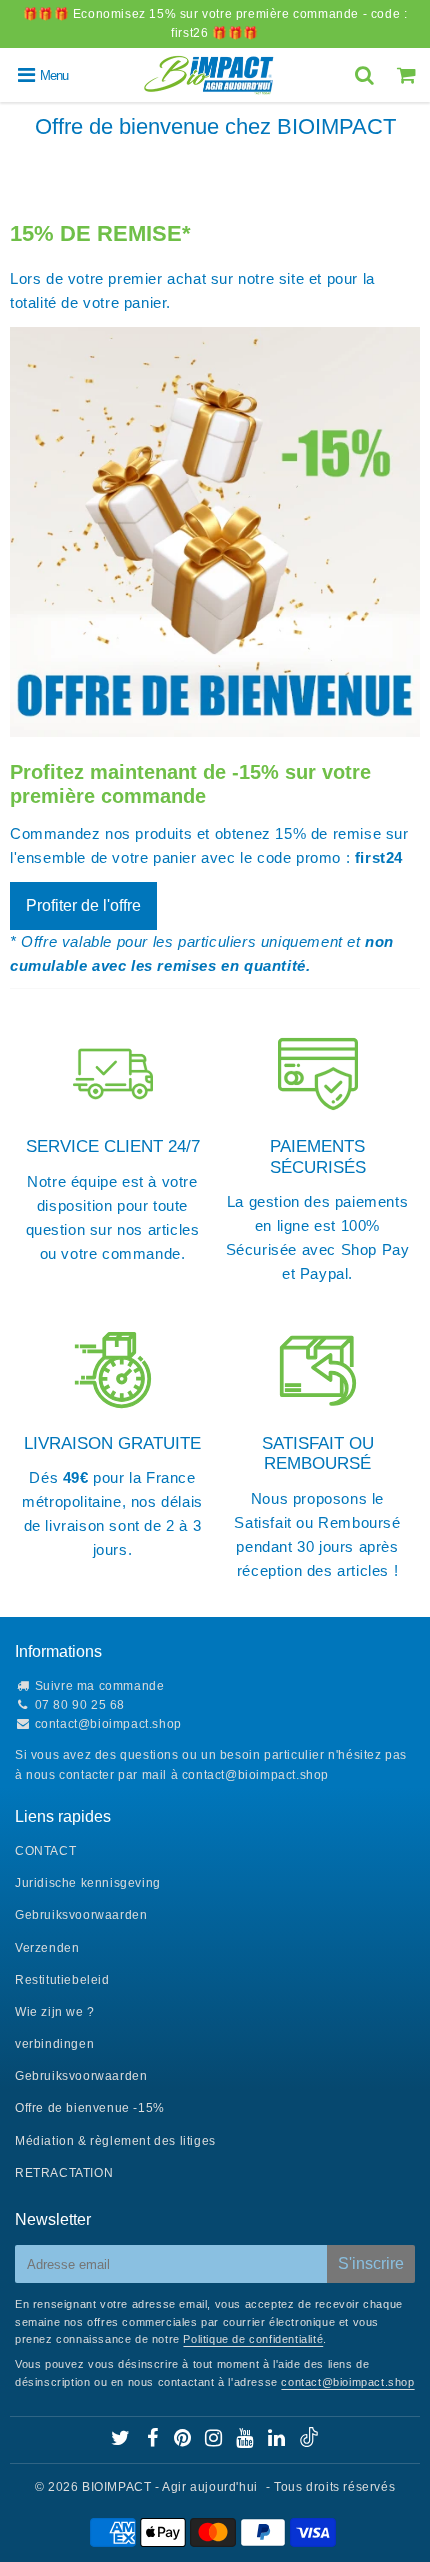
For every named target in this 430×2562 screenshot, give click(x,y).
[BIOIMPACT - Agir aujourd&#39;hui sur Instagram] (215, 2441)
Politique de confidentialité (253, 2339)
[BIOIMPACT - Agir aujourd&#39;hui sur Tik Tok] (309, 2443)
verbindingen (54, 2044)
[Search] (367, 75)
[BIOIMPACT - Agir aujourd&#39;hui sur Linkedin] (278, 2441)
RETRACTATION (64, 2173)
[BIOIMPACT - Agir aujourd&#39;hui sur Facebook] (154, 2441)
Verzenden (47, 1948)
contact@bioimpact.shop (108, 1724)
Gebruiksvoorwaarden (81, 1915)
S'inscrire (371, 2263)
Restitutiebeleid (62, 1980)
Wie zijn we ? (55, 2012)
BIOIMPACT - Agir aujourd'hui (170, 2487)
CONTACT (45, 1851)
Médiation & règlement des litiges (115, 2141)
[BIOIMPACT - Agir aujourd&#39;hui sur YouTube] (246, 2441)
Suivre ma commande (100, 1686)
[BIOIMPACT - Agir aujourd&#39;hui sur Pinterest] (184, 2441)
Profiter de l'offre (83, 905)
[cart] (409, 75)
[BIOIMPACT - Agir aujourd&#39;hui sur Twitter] (122, 2441)
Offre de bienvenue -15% (90, 2108)
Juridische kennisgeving (88, 1883)
